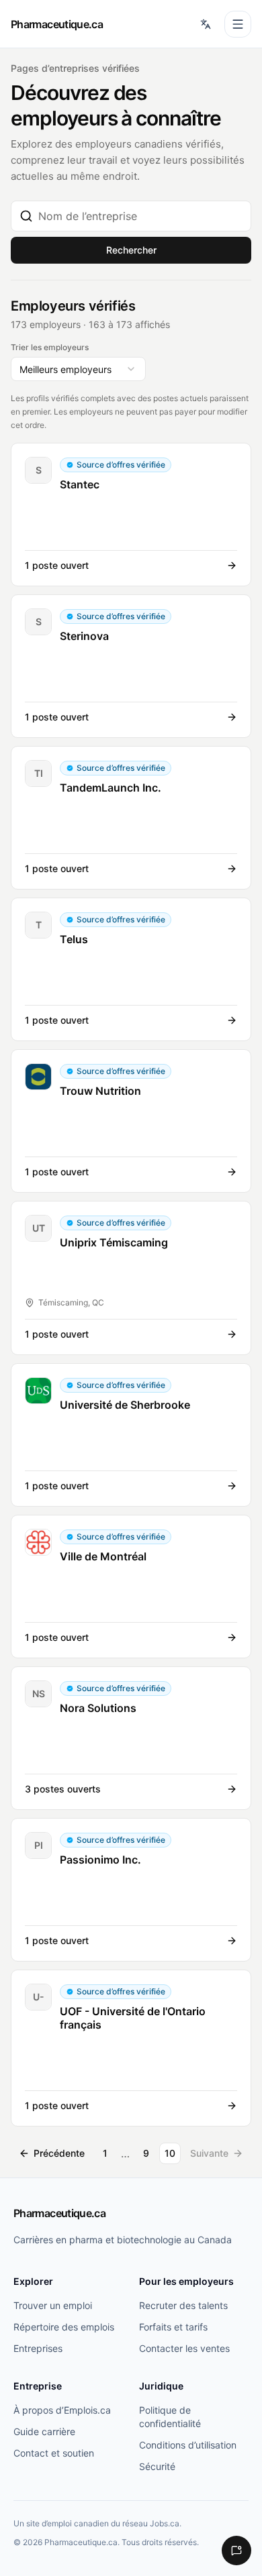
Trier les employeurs (50, 347)
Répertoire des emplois (64, 2327)
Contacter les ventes (184, 2348)
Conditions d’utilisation (188, 2445)
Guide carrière (44, 2431)
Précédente (59, 2153)
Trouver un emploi (53, 2305)
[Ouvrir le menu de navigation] (238, 24)
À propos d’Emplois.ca (62, 2410)
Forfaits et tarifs (173, 2327)
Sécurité (157, 2466)
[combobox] (140, 216)
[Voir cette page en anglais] (206, 24)
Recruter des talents (183, 2305)
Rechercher (131, 250)
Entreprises (38, 2348)
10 (170, 2153)
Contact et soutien (54, 2453)
